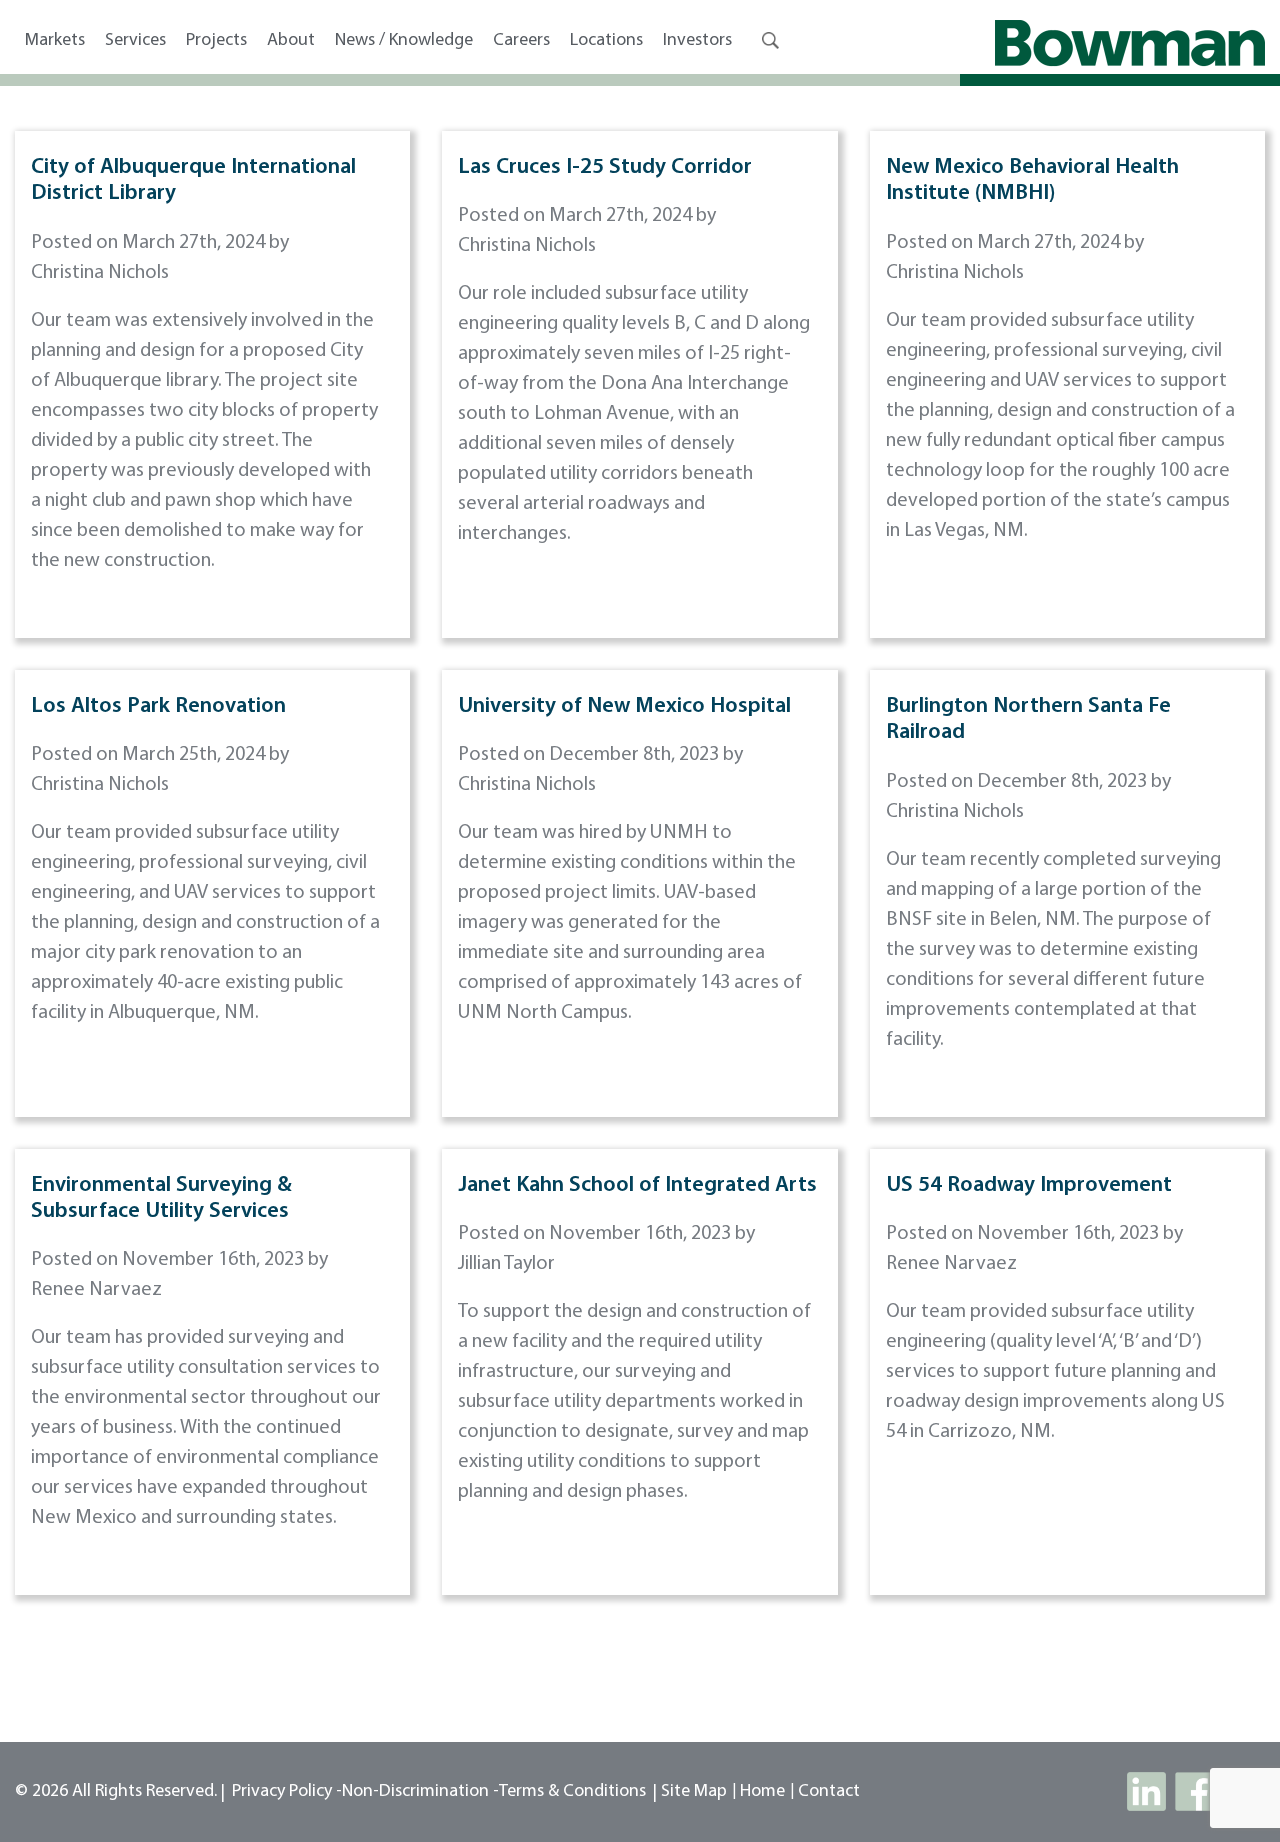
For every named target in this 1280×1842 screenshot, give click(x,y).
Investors (697, 41)
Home (762, 1792)
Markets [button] (55, 41)
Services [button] (135, 41)
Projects (216, 41)
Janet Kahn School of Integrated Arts (637, 1185)
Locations (606, 41)
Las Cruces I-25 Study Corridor (605, 167)
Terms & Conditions (572, 1792)
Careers (521, 41)
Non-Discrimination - (420, 1792)
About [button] (291, 41)
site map (694, 1792)
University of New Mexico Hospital (624, 706)
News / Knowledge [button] (404, 41)
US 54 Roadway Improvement (1029, 1185)
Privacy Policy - (287, 1792)
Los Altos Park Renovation (158, 706)
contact (829, 1792)
